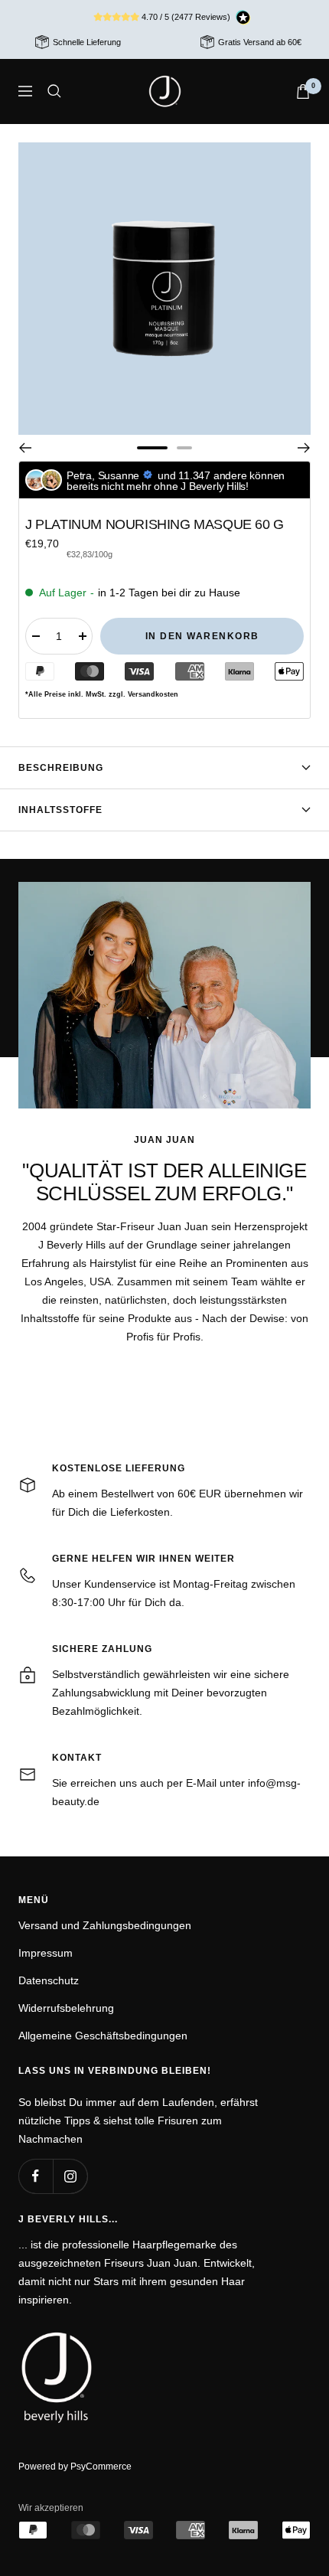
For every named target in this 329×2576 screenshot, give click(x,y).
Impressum (46, 1953)
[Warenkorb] (303, 91)
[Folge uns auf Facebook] (36, 2176)
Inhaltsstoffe (60, 810)
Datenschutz (49, 1980)
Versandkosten (153, 694)
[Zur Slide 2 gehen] (184, 448)
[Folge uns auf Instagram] (70, 2176)
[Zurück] (25, 448)
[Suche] (54, 91)
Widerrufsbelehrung (66, 2008)
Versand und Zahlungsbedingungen (105, 1925)
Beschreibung (61, 768)
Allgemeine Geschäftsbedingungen (103, 2036)
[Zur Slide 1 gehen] (152, 448)
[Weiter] (304, 448)
